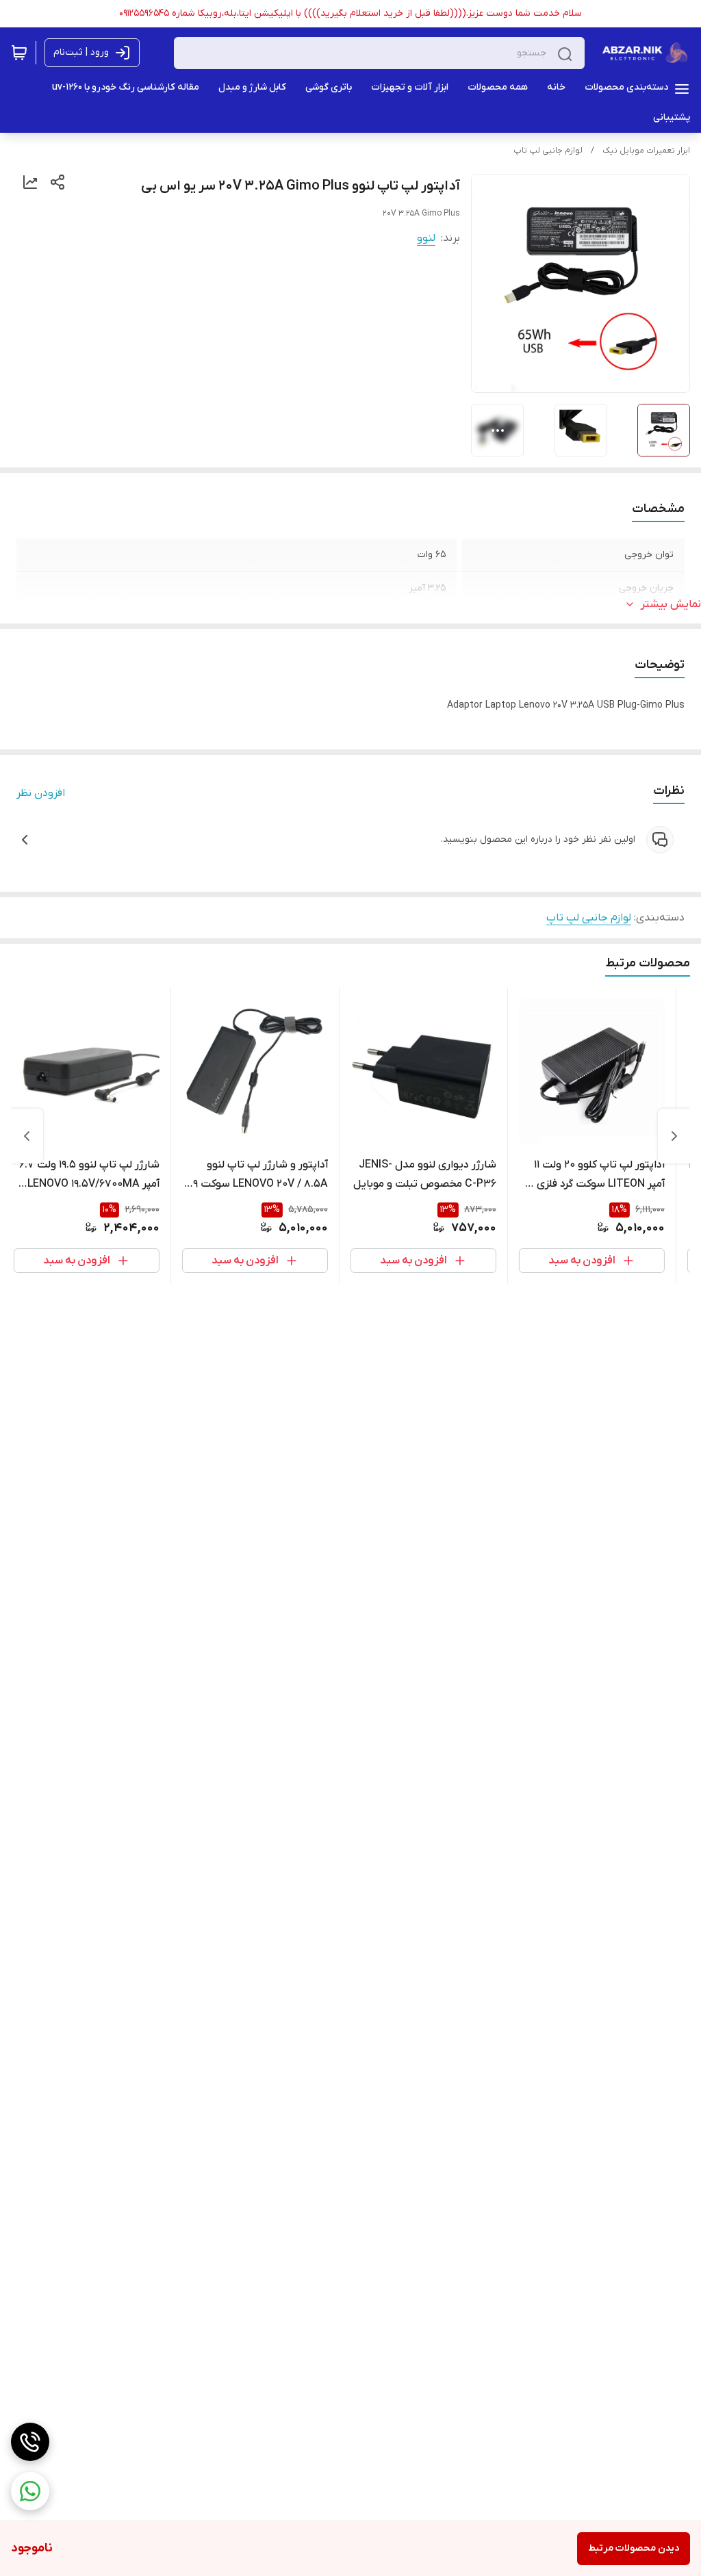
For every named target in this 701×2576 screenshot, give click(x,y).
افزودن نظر (41, 793)
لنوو (426, 238)
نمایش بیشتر (671, 604)
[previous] (674, 1136)
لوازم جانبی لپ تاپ (548, 151)
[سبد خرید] (19, 53)
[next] (27, 1136)
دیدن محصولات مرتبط (634, 2548)
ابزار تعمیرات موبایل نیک (646, 151)
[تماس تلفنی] (30, 2442)
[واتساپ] (30, 2491)
